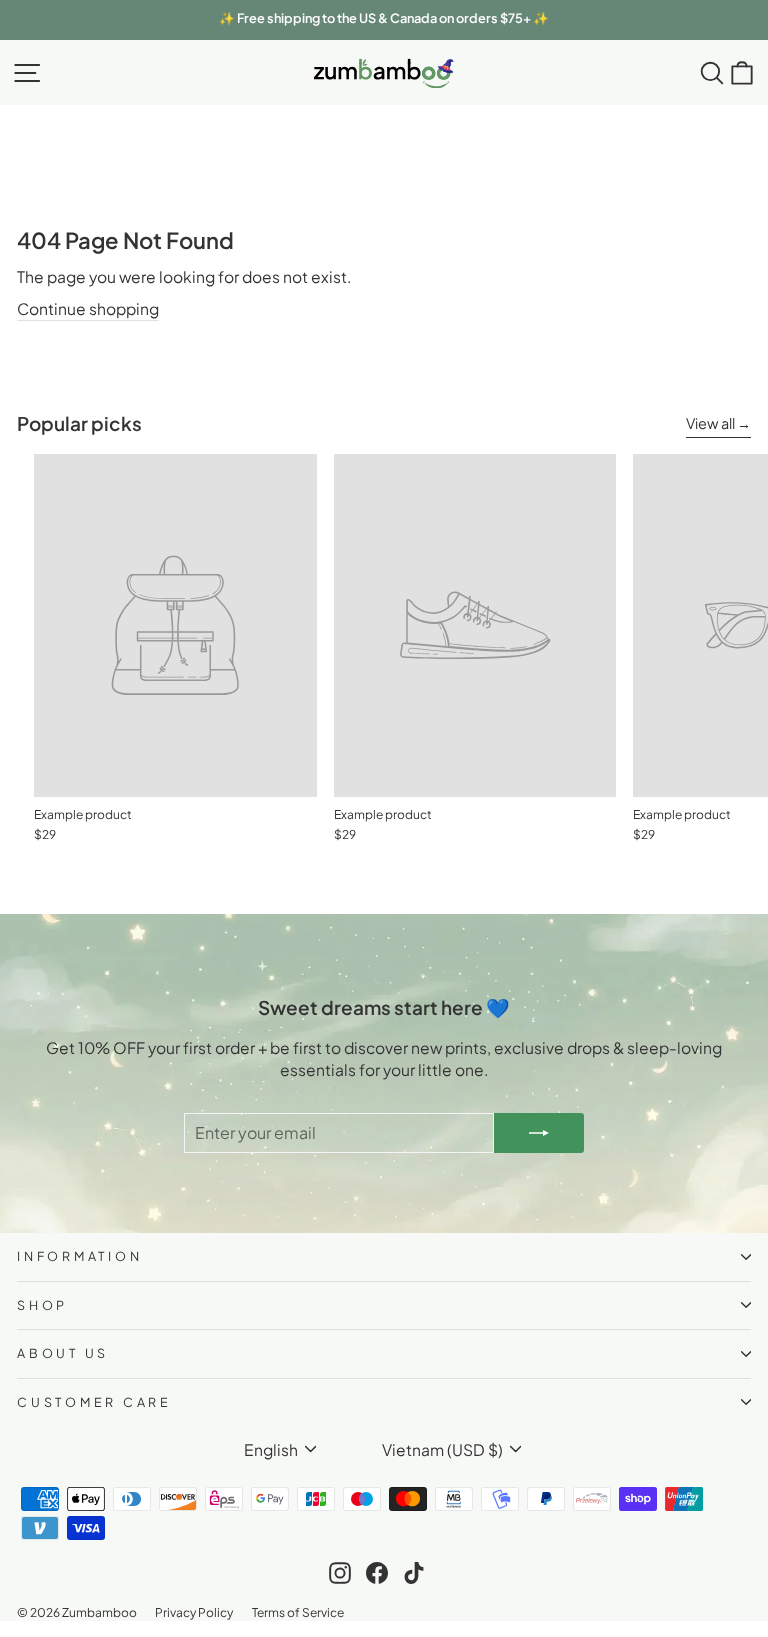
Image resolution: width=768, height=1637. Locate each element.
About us (63, 1353)
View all (710, 423)
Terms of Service (298, 1611)
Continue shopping (88, 308)
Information (79, 1256)
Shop (42, 1305)
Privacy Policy (194, 1611)
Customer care (94, 1402)
